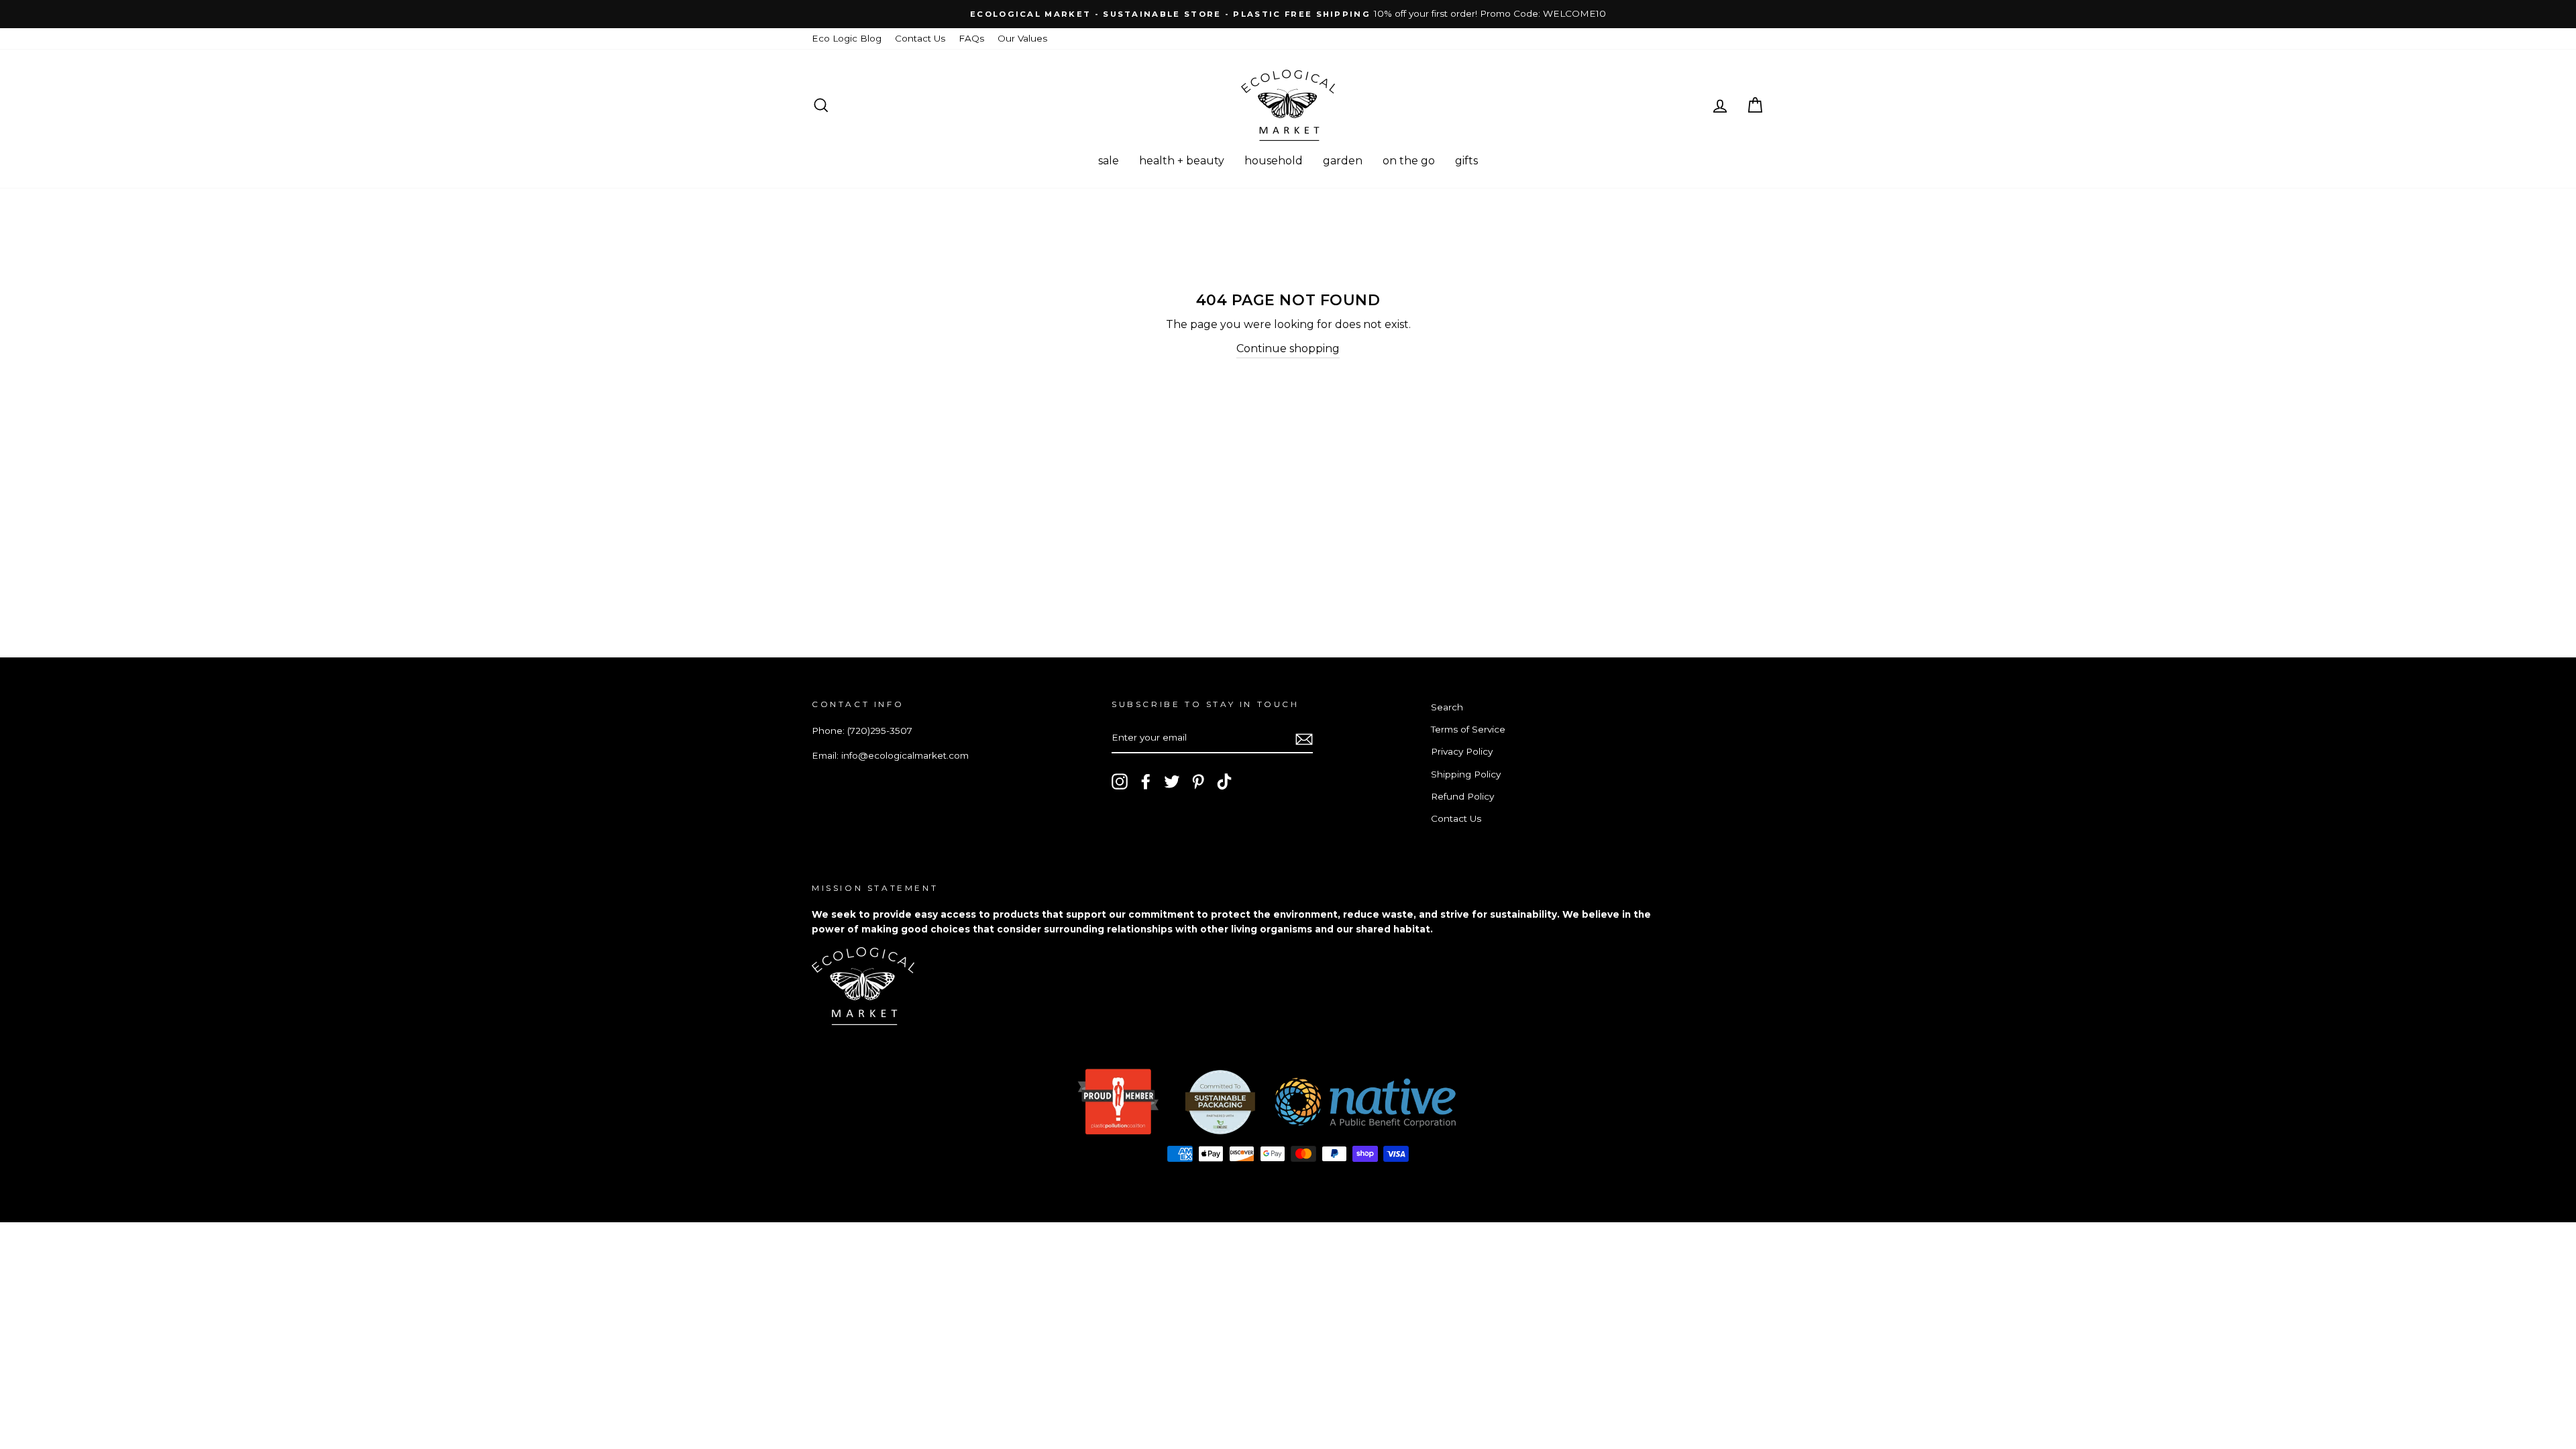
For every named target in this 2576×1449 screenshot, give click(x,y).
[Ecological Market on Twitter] (1172, 782)
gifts (1466, 161)
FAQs (971, 38)
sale (1109, 161)
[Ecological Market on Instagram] (1120, 782)
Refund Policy (1462, 796)
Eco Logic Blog (847, 38)
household (1274, 161)
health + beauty (1182, 161)
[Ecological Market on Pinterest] (1198, 782)
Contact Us (920, 38)
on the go (1409, 161)
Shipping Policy (1466, 774)
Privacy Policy (1462, 751)
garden (1343, 161)
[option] (1288, 14)
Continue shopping (1288, 348)
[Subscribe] (1304, 739)
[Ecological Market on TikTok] (1224, 782)
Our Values (1022, 38)
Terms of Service (1468, 729)
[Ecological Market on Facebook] (1146, 782)
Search (1447, 707)
